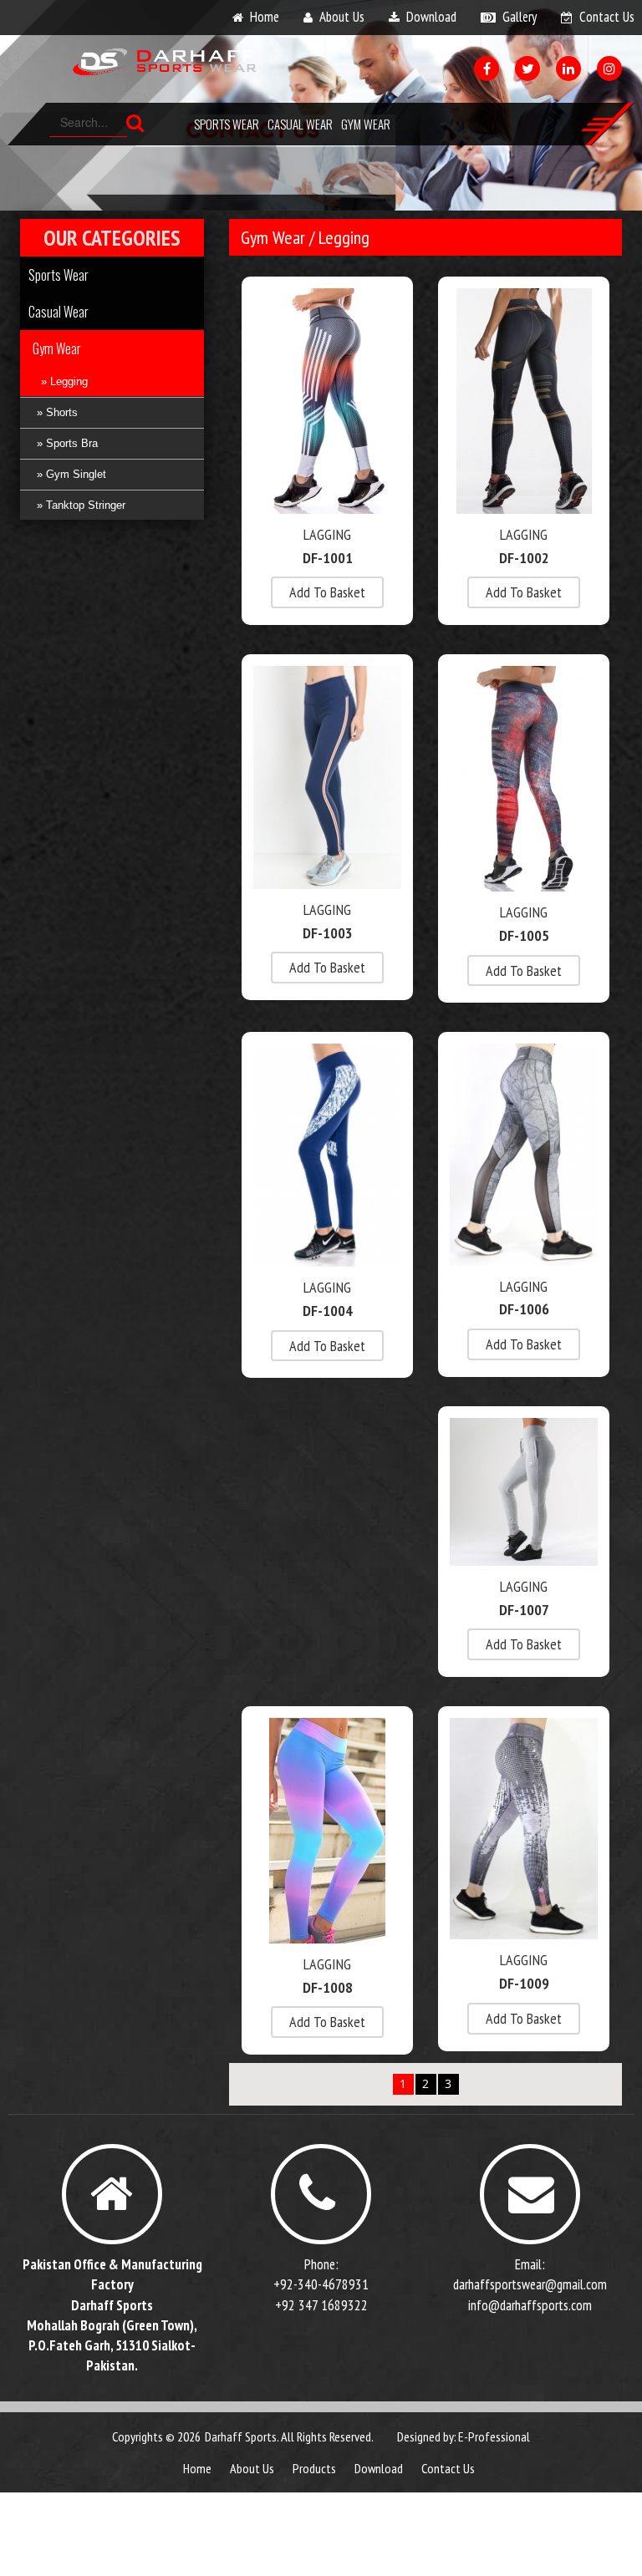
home (265, 17)
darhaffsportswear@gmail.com (530, 2284)
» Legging (64, 381)
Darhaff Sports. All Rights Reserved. (289, 2436)
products (314, 2468)
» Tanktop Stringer (81, 505)
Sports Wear (227, 124)
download (431, 17)
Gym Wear (366, 124)
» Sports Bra (67, 443)
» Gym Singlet (71, 474)
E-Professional (494, 2436)
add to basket (327, 592)
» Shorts (57, 412)
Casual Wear (300, 124)
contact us (607, 17)
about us (342, 17)
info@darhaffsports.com (530, 2305)
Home (197, 2468)
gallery (520, 17)
